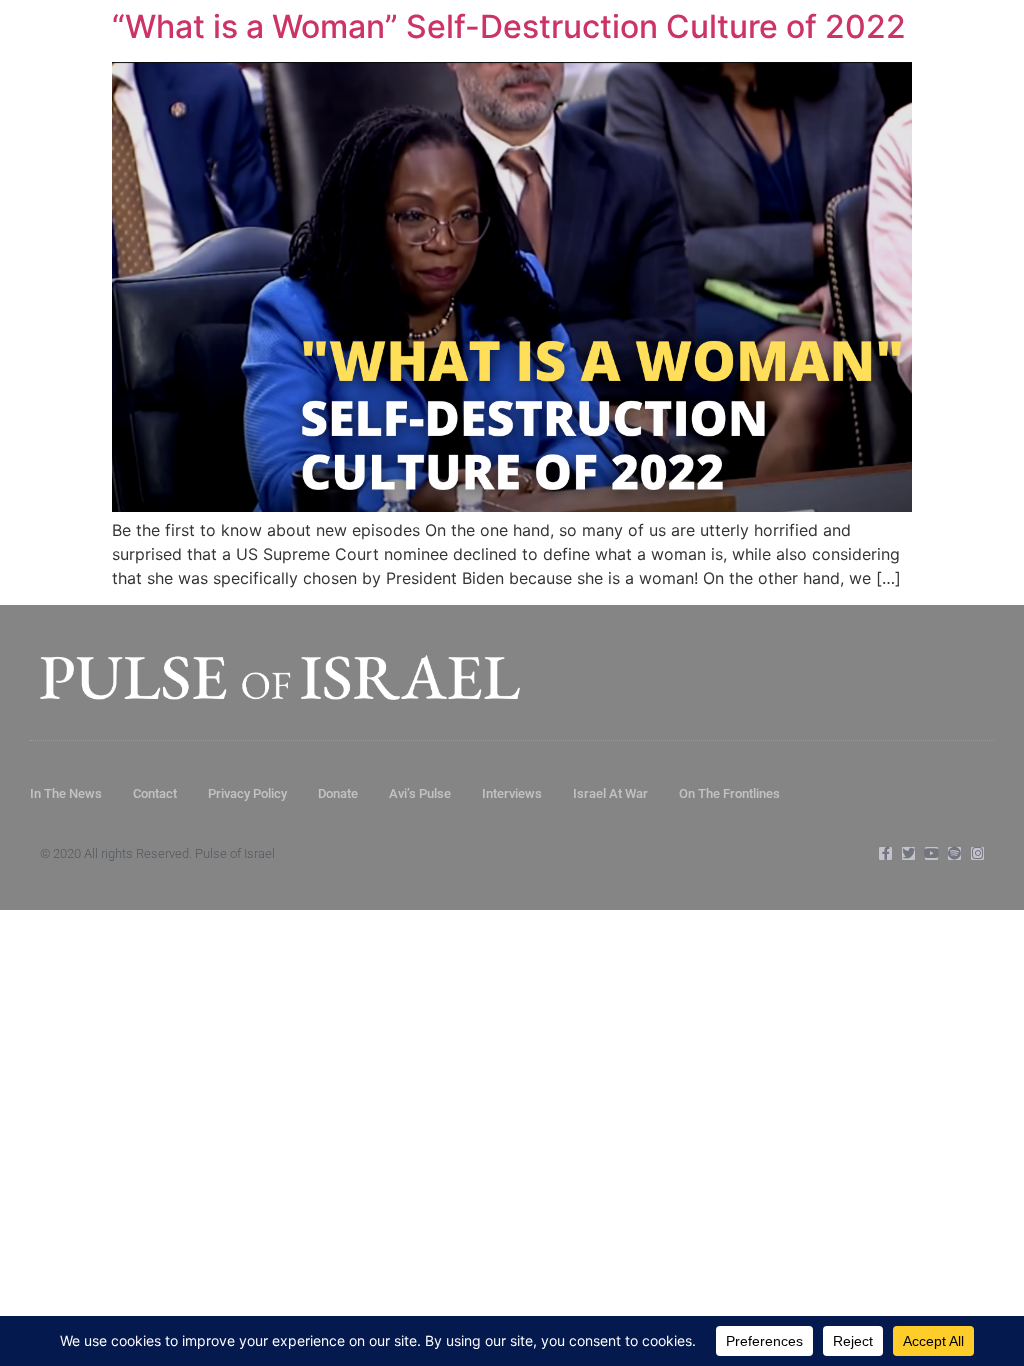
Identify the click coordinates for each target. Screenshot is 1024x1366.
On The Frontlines (729, 793)
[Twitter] (908, 853)
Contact (155, 793)
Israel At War (610, 793)
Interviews (512, 793)
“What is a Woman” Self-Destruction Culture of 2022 (509, 26)
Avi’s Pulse (420, 793)
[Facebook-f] (885, 853)
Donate (338, 793)
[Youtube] (931, 853)
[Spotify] (954, 853)
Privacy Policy (247, 793)
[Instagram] (977, 853)
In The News (66, 793)
